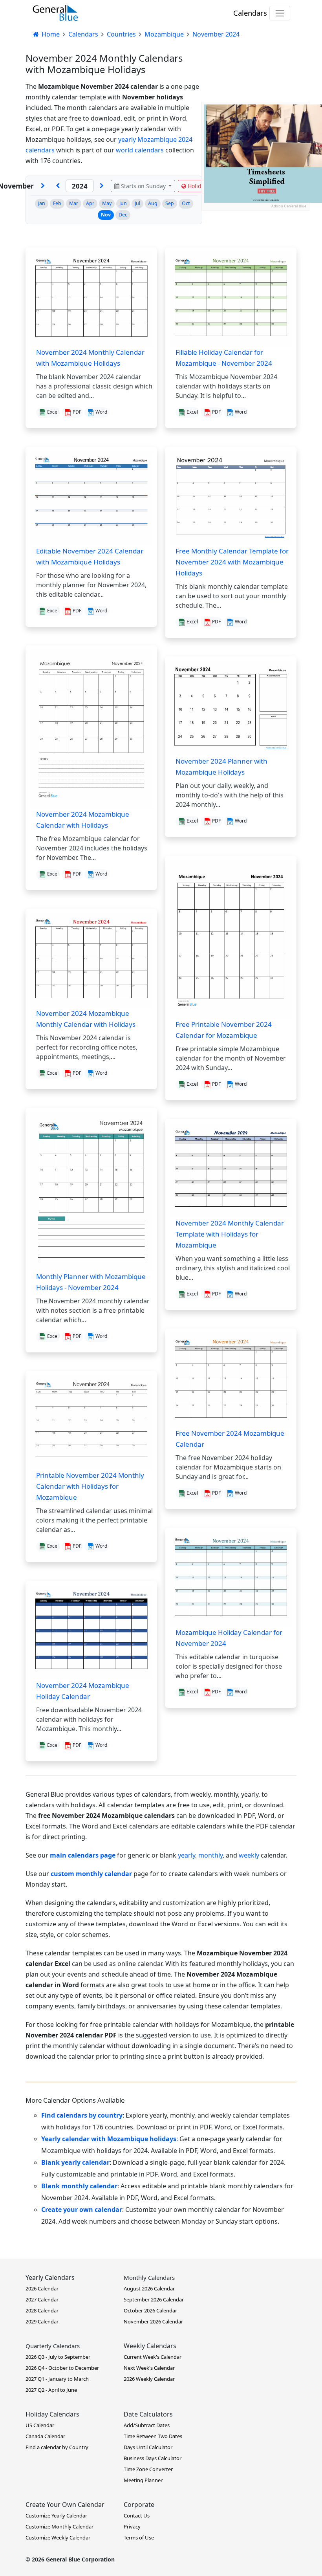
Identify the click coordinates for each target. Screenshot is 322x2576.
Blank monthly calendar (79, 2186)
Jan (42, 203)
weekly (249, 1855)
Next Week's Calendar (149, 2368)
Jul (137, 203)
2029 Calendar (42, 2321)
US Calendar (40, 2425)
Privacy (132, 2527)
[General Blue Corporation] (55, 13)
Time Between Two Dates (153, 2436)
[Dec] (43, 186)
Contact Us (137, 2516)
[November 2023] (58, 186)
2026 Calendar (42, 2288)
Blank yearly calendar (75, 2162)
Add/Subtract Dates (147, 2425)
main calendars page (83, 1855)
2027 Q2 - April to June (51, 2390)
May (107, 203)
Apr (90, 203)
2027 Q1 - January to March (57, 2379)
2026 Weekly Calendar (149, 2379)
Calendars (250, 13)
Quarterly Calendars (53, 2346)
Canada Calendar (45, 2436)
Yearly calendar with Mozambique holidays (109, 2139)
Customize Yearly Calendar (56, 2516)
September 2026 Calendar (154, 2299)
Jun (123, 203)
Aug (153, 203)
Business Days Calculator (153, 2458)
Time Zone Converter (148, 2469)
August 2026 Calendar (149, 2288)
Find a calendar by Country (57, 2447)
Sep (170, 203)
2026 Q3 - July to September (58, 2357)
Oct (186, 203)
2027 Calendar (42, 2299)
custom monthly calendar (91, 1874)
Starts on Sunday (143, 186)
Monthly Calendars (149, 2277)
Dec (123, 215)
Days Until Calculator (148, 2447)
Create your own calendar (82, 2210)
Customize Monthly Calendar (59, 2527)
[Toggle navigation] (280, 13)
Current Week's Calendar (153, 2357)
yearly (187, 1855)
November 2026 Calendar (153, 2321)
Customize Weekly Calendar (58, 2538)
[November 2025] (102, 186)
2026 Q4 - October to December (62, 2368)
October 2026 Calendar (150, 2310)
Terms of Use (139, 2538)
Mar (74, 203)
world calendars (140, 150)
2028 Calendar (42, 2310)
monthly (210, 1855)
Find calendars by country (82, 2115)
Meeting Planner (143, 2480)
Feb (57, 203)
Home (50, 34)
